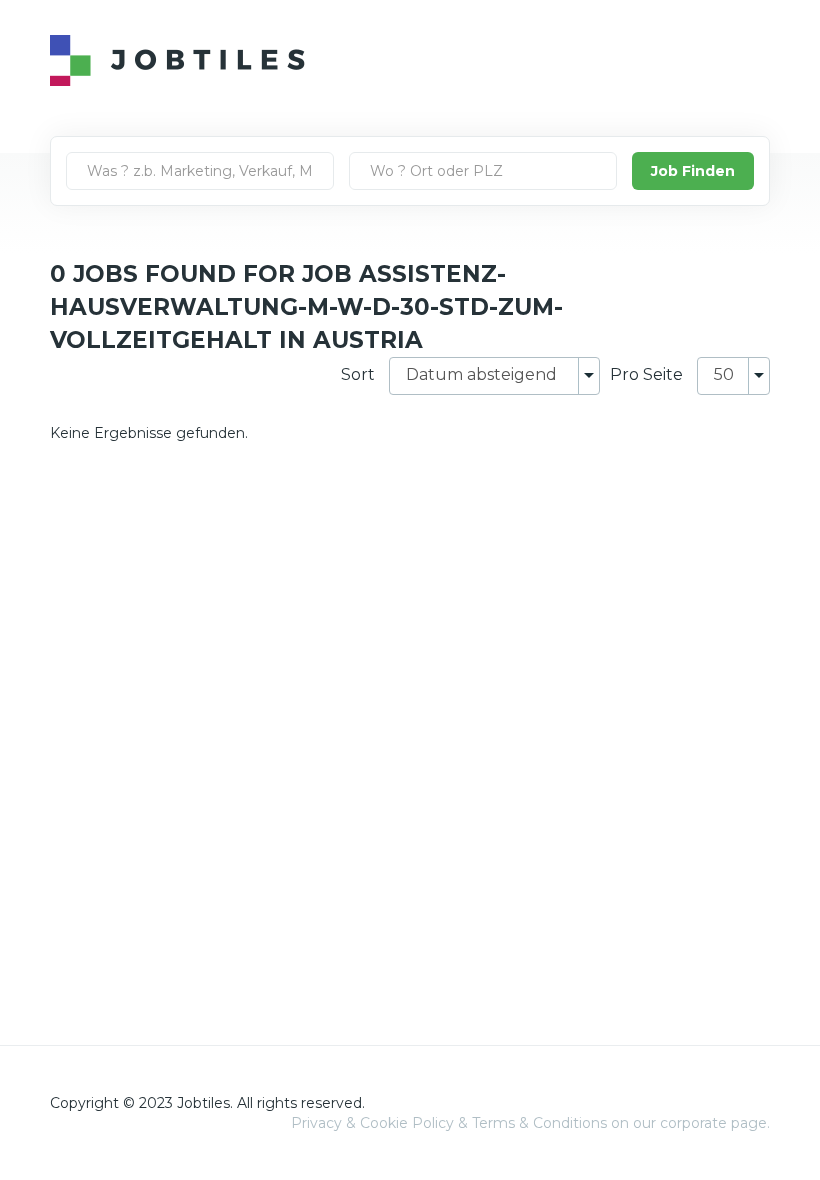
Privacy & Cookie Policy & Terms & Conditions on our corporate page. (530, 1123)
